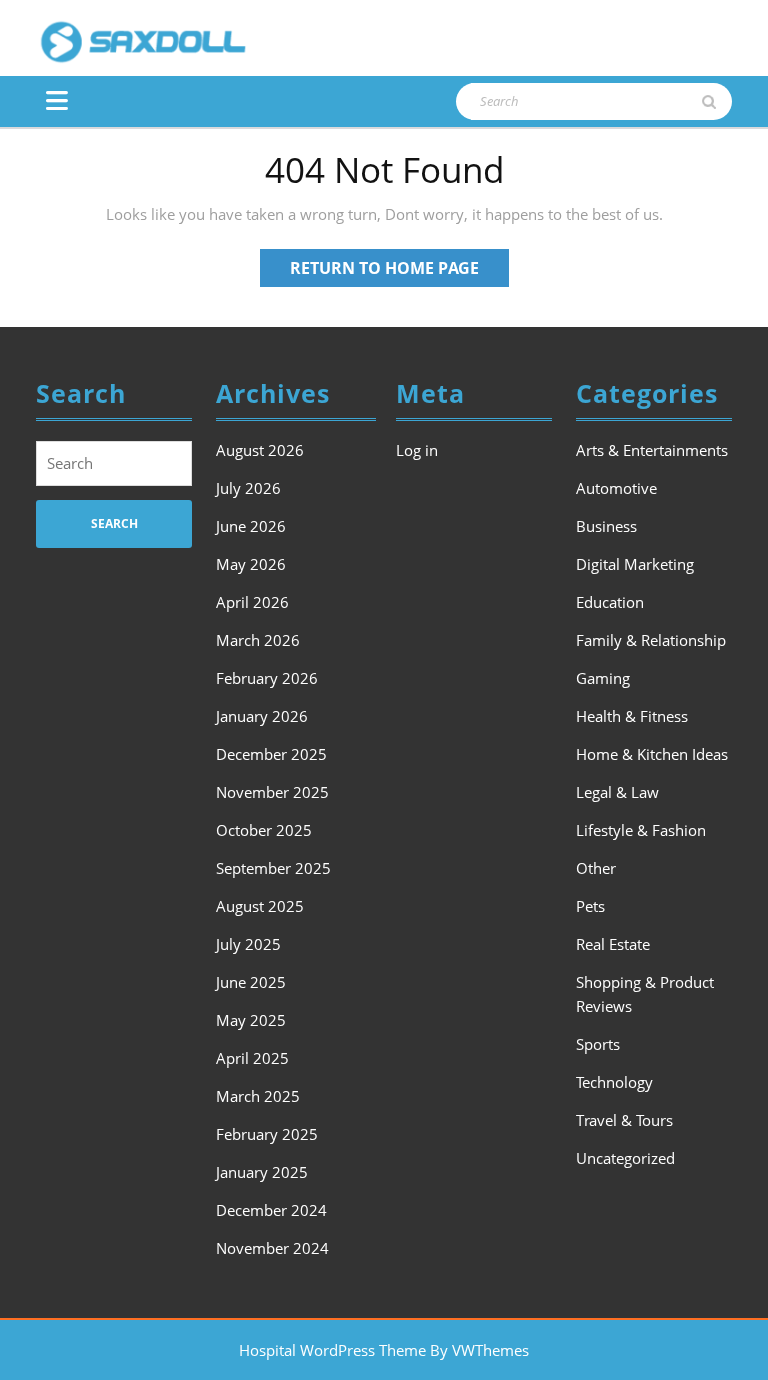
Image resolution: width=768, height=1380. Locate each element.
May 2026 (251, 564)
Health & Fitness (632, 716)
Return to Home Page (399, 271)
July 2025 (248, 944)
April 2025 (252, 1058)
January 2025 (262, 1172)
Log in (417, 450)
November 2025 (272, 792)
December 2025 (271, 754)
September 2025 (273, 868)
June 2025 (251, 982)
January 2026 (262, 716)
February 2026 (267, 678)
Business (606, 526)
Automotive (616, 488)
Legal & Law (617, 792)
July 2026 (248, 488)
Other (596, 868)
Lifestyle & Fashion (641, 830)
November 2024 (272, 1248)
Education (610, 602)
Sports (598, 1044)
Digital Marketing (635, 564)
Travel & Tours (624, 1120)
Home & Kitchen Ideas (652, 754)
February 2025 (267, 1134)
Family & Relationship (651, 640)
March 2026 (258, 640)
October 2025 (264, 830)
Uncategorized (625, 1158)
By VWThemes (479, 1350)
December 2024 (271, 1210)
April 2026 (252, 602)
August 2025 (260, 906)
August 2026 (260, 450)
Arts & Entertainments (652, 450)
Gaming (603, 678)
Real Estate (613, 944)
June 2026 (251, 526)
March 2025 (258, 1096)
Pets (590, 906)
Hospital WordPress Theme (332, 1350)
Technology (614, 1082)
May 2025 (251, 1020)
